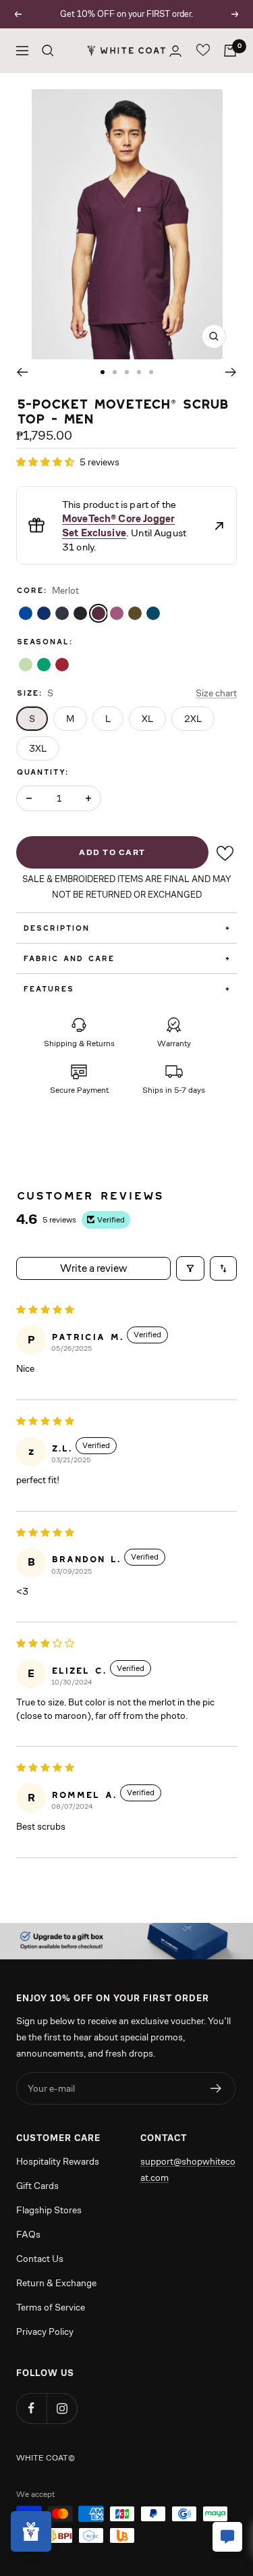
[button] (46, 462)
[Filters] (190, 1268)
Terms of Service (51, 2307)
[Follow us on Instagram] (62, 2408)
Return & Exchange (56, 2283)
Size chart (216, 693)
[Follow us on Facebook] (31, 2408)
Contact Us (40, 2259)
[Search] (48, 51)
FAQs (28, 2234)
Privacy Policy (45, 2332)
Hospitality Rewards (58, 2161)
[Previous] (22, 372)
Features (126, 988)
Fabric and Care (126, 958)
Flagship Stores (49, 2210)
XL (147, 719)
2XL (193, 719)
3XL (38, 748)
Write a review (93, 1268)
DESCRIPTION (126, 928)
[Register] (216, 2088)
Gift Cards (37, 2186)
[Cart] (230, 51)
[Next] (231, 372)
